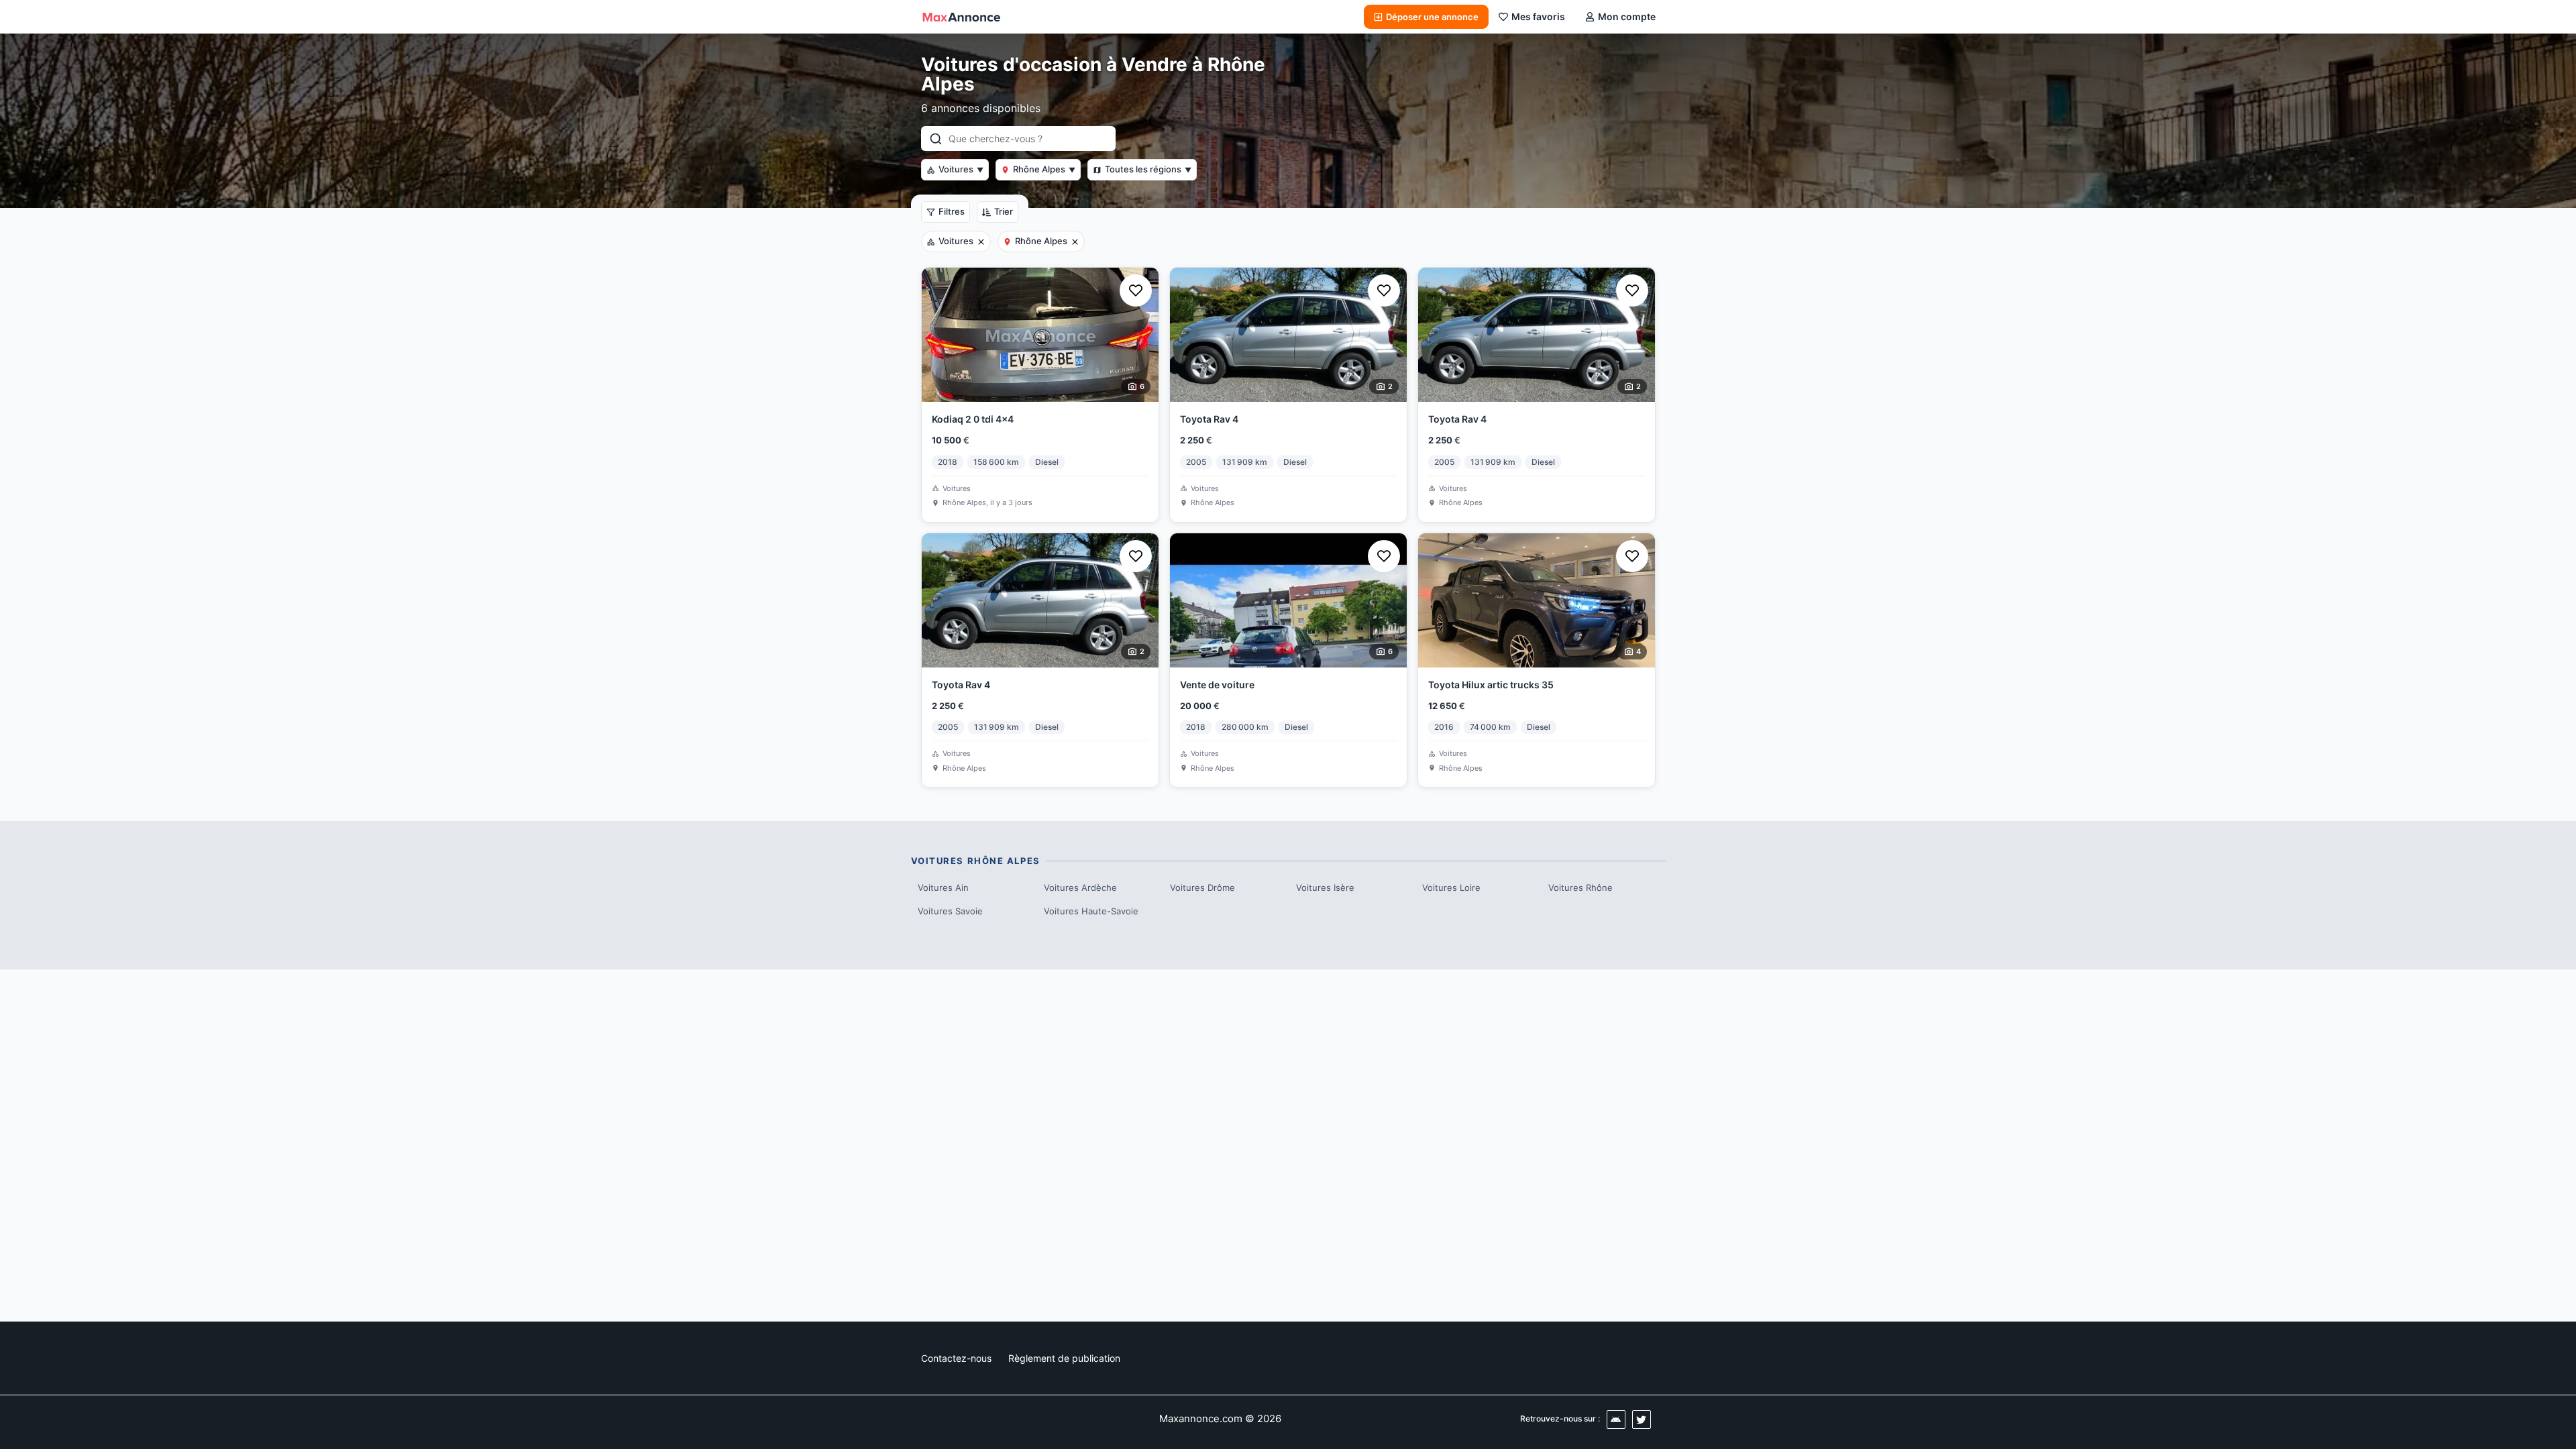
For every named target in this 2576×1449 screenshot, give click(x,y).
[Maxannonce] (961, 17)
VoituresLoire (1451, 888)
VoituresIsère (1325, 888)
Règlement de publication (1064, 1358)
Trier (1004, 211)
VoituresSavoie (950, 911)
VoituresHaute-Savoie (1091, 911)
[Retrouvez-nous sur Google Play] (1616, 1419)
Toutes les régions (1148, 169)
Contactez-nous (956, 1358)
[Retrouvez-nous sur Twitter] (1642, 1419)
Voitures (961, 169)
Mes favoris (1538, 16)
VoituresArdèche (1080, 888)
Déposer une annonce (1432, 17)
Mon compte (1627, 16)
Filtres (952, 211)
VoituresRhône (1580, 888)
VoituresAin (943, 888)
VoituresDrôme (1202, 888)
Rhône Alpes (1044, 169)
